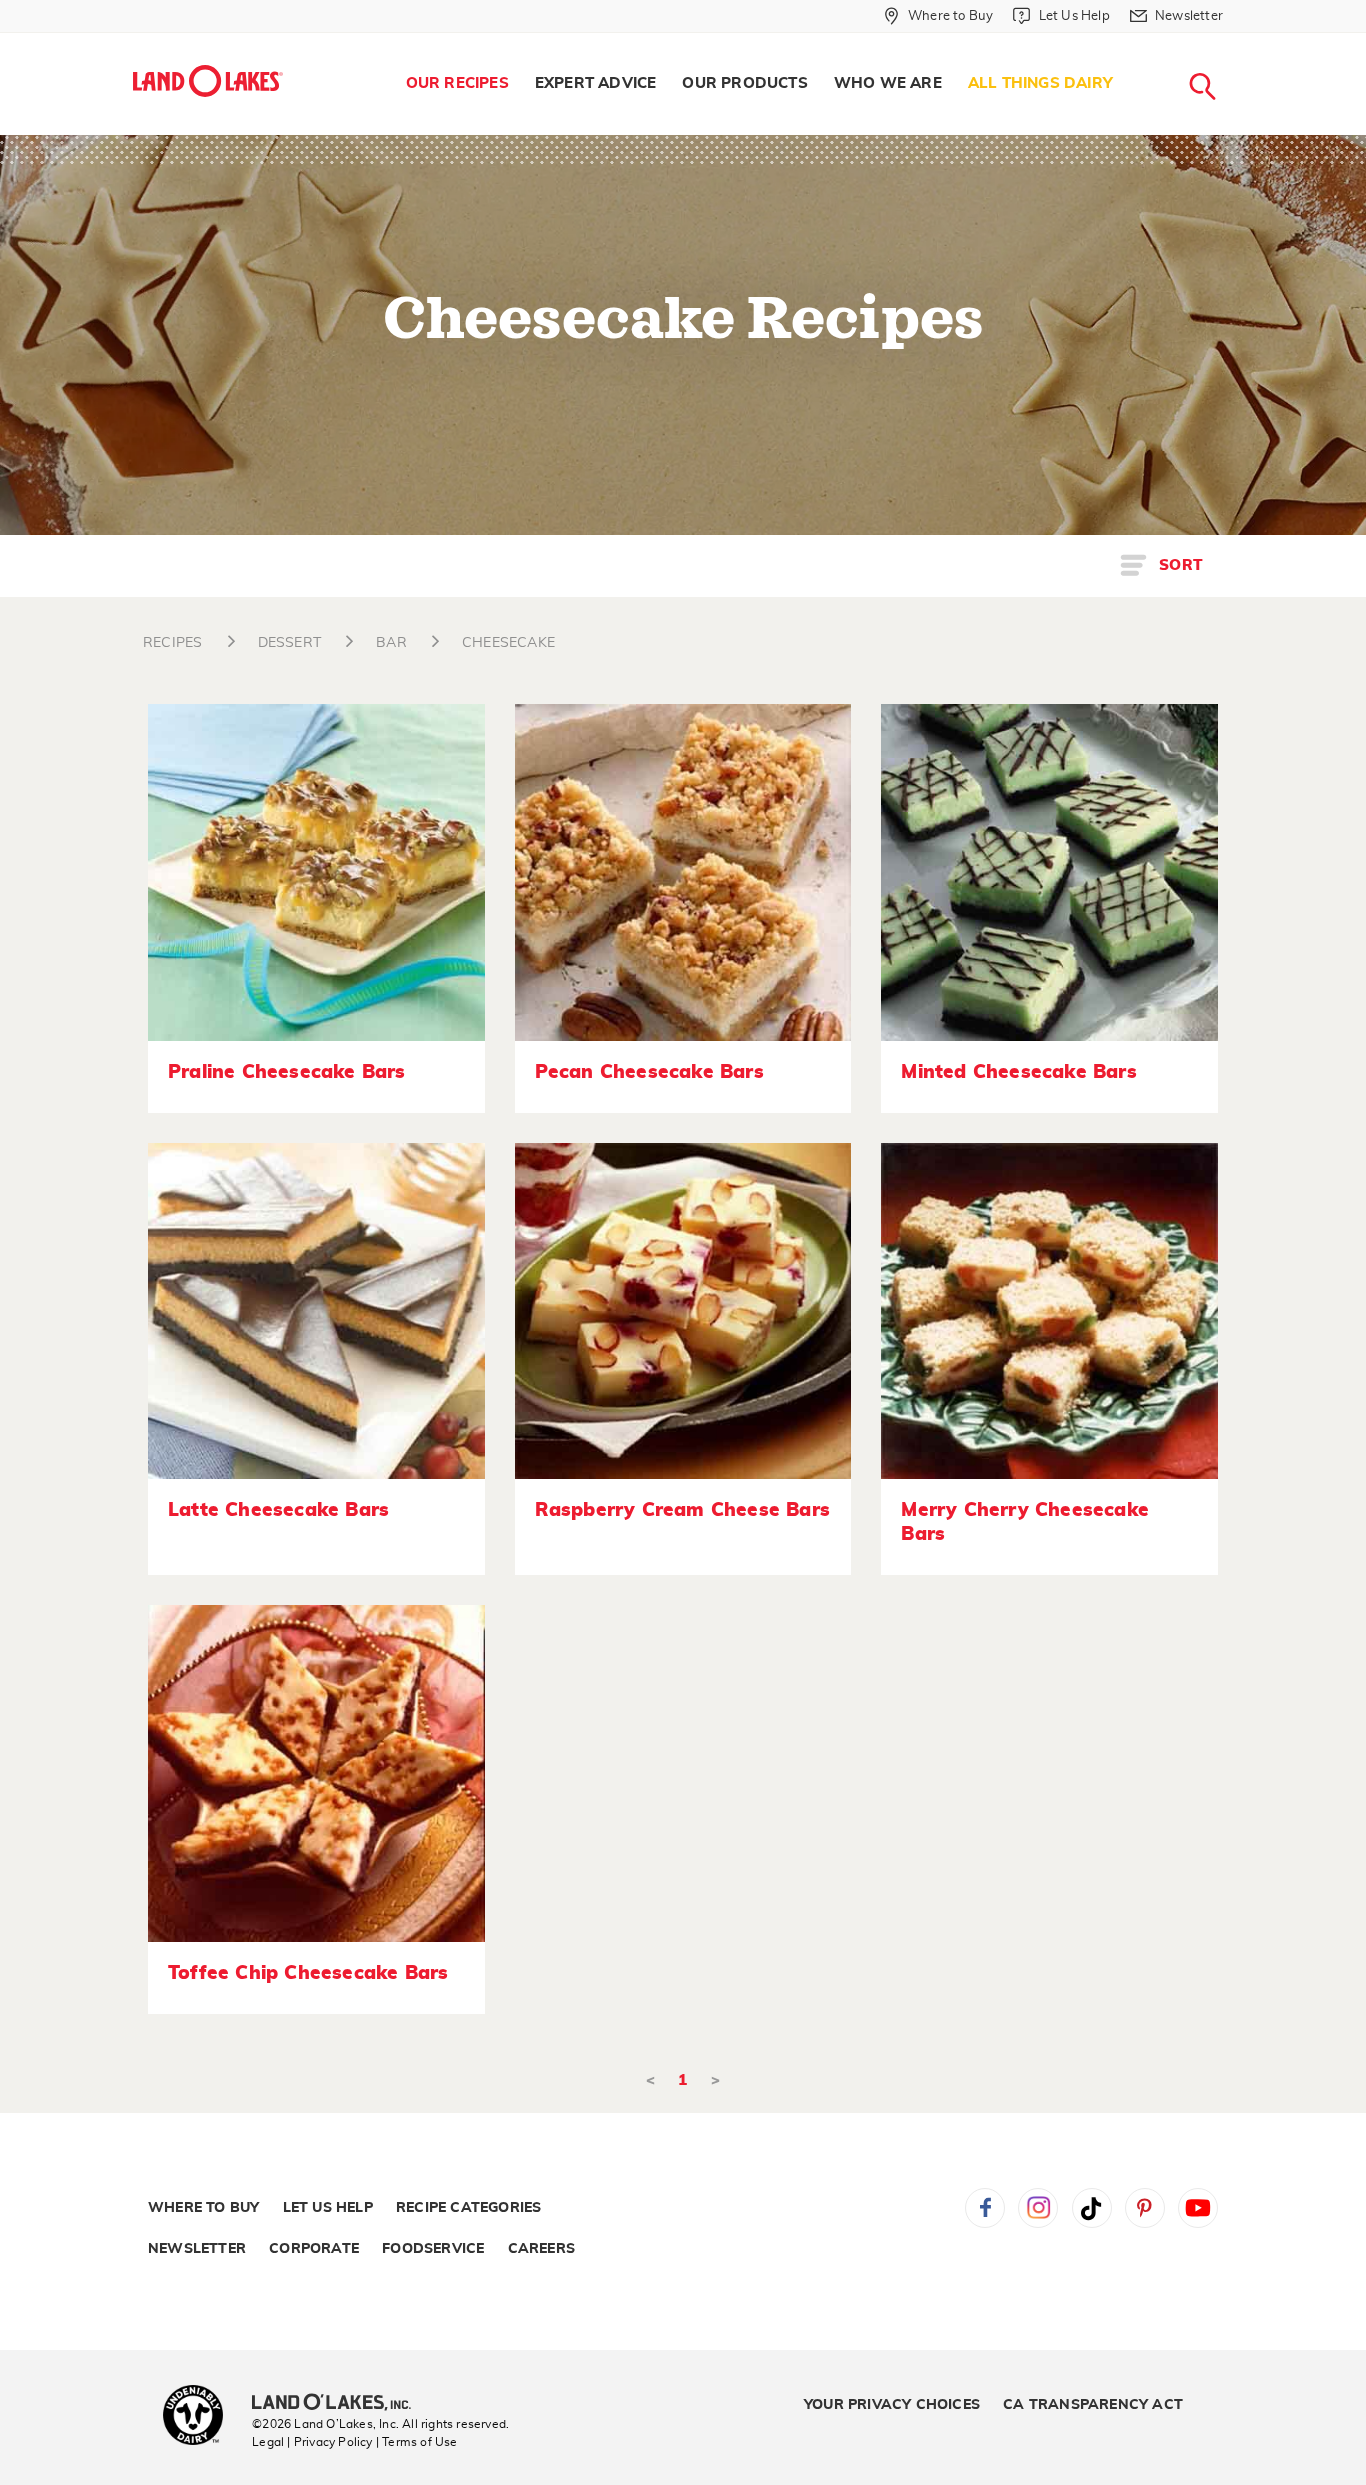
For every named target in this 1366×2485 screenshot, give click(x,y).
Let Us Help (328, 2208)
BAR (391, 643)
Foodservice (433, 2249)
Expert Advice (596, 83)
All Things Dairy (1040, 83)
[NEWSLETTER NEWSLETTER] (1238, 42)
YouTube (1198, 2208)
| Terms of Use (417, 2442)
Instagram (1038, 2208)
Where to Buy (203, 2208)
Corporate (314, 2249)
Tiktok (1092, 2208)
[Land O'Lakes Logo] (208, 81)
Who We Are (888, 83)
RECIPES (172, 643)
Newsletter (197, 2249)
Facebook (985, 2208)
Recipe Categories (468, 2208)
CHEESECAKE (508, 643)
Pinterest (1145, 2208)
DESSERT (289, 643)
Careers (541, 2249)
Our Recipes (457, 83)
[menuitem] (457, 84)
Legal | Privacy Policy (312, 2442)
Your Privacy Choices (892, 2405)
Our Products (744, 83)
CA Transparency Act (1093, 2405)
